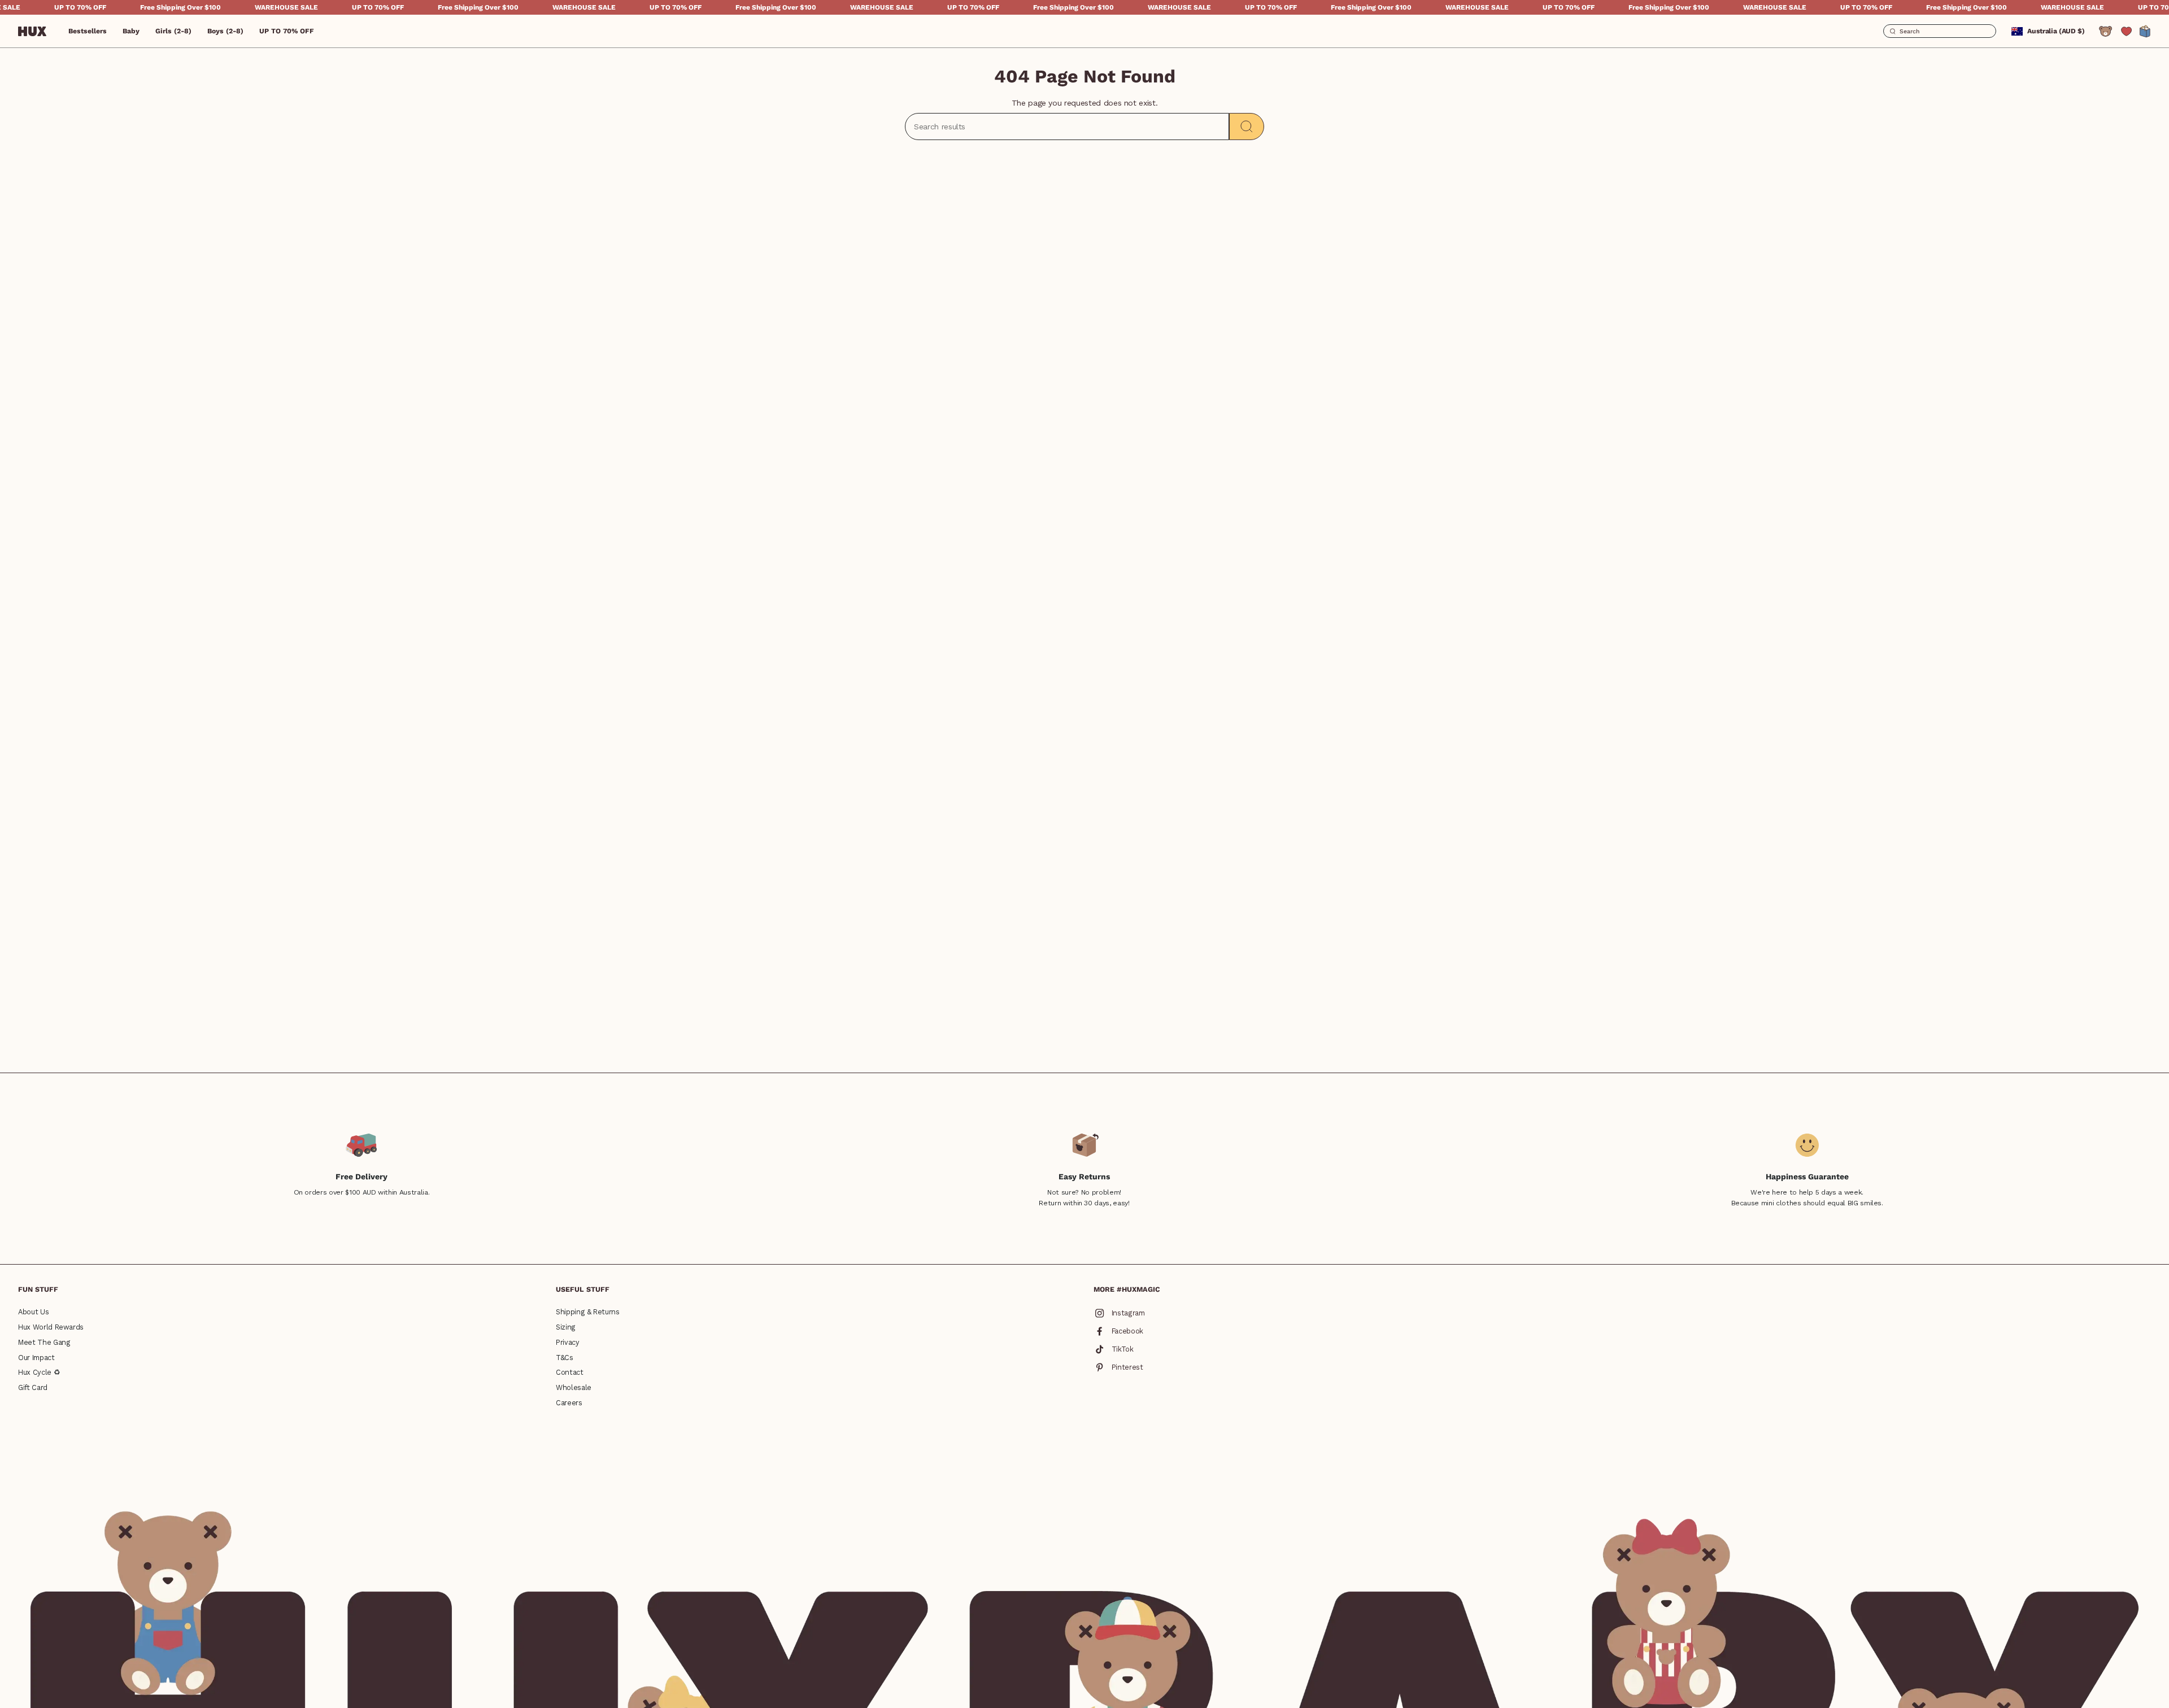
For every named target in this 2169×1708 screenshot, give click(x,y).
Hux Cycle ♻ (39, 1372)
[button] (131, 31)
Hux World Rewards (51, 1327)
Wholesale (574, 1387)
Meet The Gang (44, 1342)
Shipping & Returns (588, 1312)
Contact (570, 1372)
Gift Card (33, 1387)
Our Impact (36, 1358)
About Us (33, 1312)
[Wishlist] (2126, 31)
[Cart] (2145, 31)
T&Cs (565, 1358)
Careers (569, 1403)
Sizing (566, 1327)
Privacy (568, 1342)
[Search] (1247, 127)
